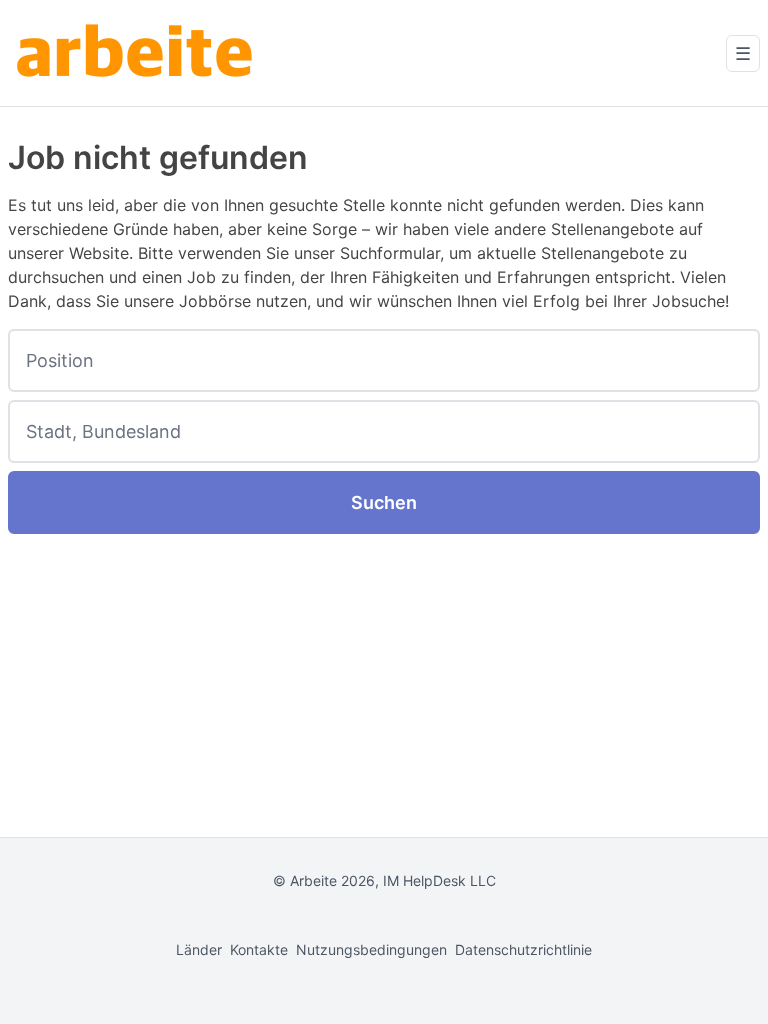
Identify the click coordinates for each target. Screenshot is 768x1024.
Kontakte (259, 949)
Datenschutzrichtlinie (523, 949)
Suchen (384, 502)
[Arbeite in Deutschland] (138, 53)
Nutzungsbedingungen (371, 949)
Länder (199, 949)
